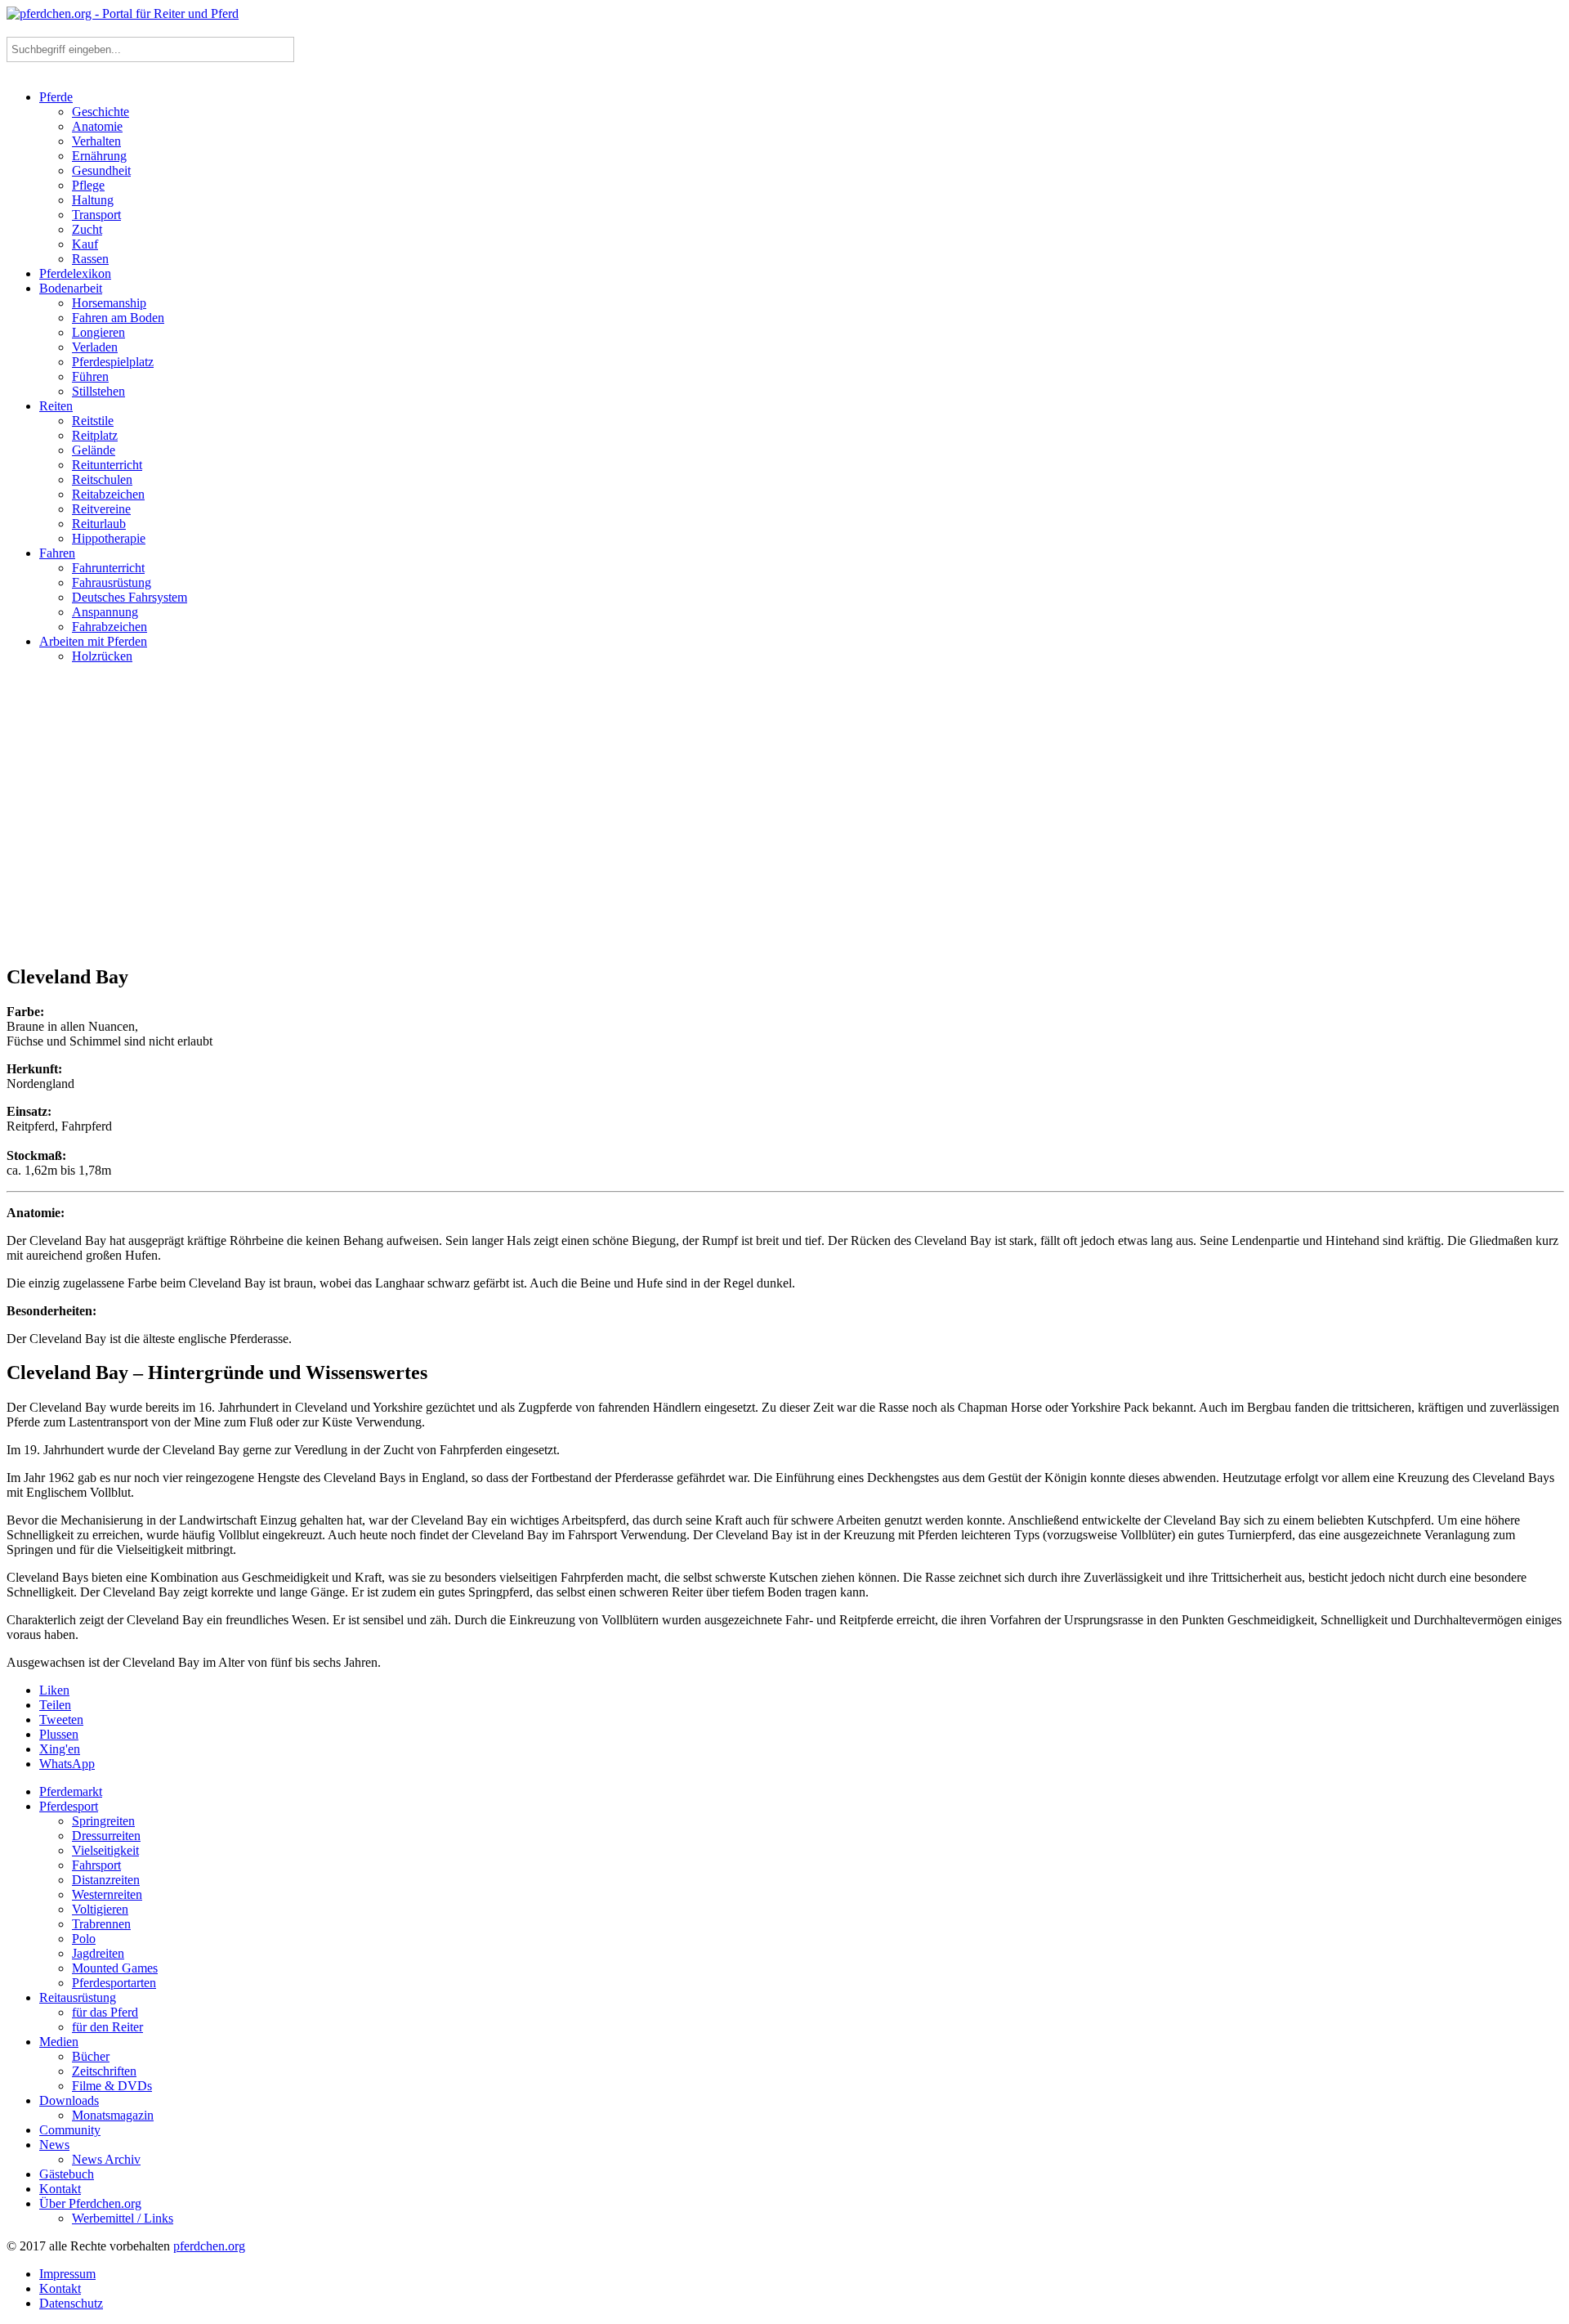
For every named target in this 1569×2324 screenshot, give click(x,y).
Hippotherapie (109, 538)
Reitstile (93, 421)
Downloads (69, 2100)
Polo (84, 1939)
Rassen (90, 259)
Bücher (91, 2056)
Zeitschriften (104, 2071)
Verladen (95, 347)
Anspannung (105, 612)
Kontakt (60, 2189)
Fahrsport (96, 1865)
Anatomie (97, 126)
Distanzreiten (106, 1880)
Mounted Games (115, 1968)
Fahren (57, 553)
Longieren (98, 332)
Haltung (93, 200)
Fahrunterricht (108, 568)
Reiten (56, 406)
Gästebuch (67, 2174)
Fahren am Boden (118, 318)
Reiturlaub (99, 524)
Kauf (85, 244)
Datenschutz (71, 2303)
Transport (96, 215)
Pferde (56, 97)
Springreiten (103, 1821)
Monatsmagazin (113, 2115)
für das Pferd (105, 2012)
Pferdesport (69, 1806)
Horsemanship (109, 303)
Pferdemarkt (71, 1791)
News (54, 2145)
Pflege (88, 185)
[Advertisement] (784, 821)
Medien (59, 2042)
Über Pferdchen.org (90, 2203)
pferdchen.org (209, 2246)
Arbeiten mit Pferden (93, 641)
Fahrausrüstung (112, 582)
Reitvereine (101, 509)
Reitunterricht (107, 465)
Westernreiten (107, 1894)
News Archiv (106, 2159)
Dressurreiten (106, 1836)
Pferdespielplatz (113, 362)
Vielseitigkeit (105, 1850)
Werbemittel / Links (123, 2218)
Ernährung (99, 156)
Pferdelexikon (75, 273)
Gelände (94, 450)
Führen (90, 376)
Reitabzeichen (108, 494)
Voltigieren (100, 1909)
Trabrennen (101, 1924)
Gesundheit (101, 170)
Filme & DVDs (112, 2086)
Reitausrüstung (78, 1997)
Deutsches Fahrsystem (130, 597)
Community (70, 2130)
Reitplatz (95, 435)
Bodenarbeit (71, 288)
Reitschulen (102, 479)
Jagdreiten (98, 1953)
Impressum (67, 2274)
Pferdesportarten (114, 1983)
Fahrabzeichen (110, 627)
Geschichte (101, 112)
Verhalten (96, 141)
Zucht (87, 229)
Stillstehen (98, 391)
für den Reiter (107, 2027)
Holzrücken (102, 656)
